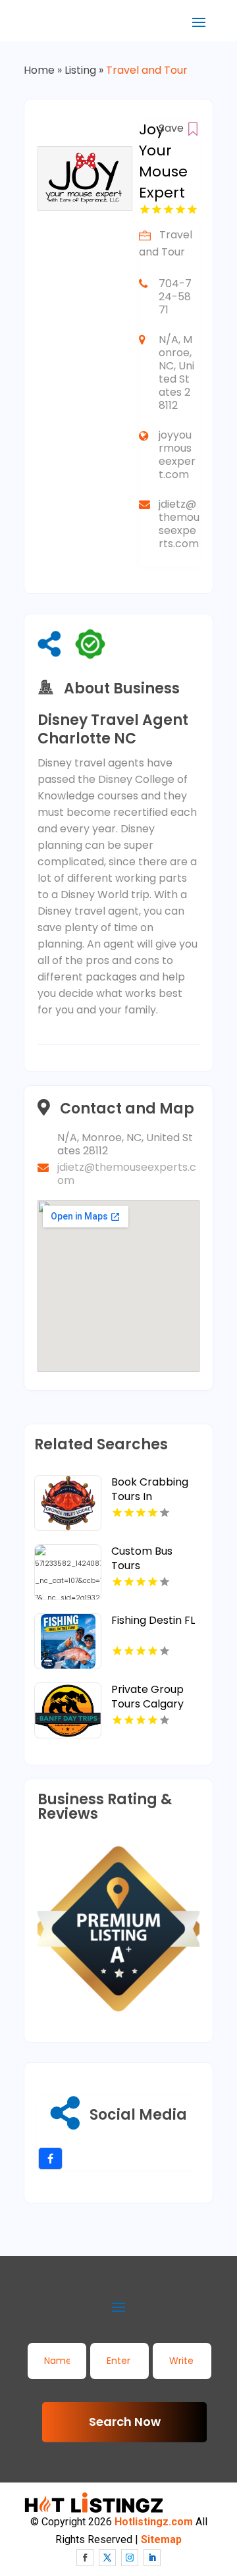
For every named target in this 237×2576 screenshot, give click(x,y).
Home (39, 70)
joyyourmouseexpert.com (177, 455)
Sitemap (161, 2539)
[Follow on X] (107, 2558)
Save (172, 128)
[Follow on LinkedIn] (152, 2558)
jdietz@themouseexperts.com (179, 524)
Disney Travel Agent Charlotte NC (113, 730)
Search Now (125, 2422)
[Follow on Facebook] (85, 2558)
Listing (80, 70)
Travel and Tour (147, 70)
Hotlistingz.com (154, 2522)
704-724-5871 (175, 297)
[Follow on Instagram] (130, 2558)
